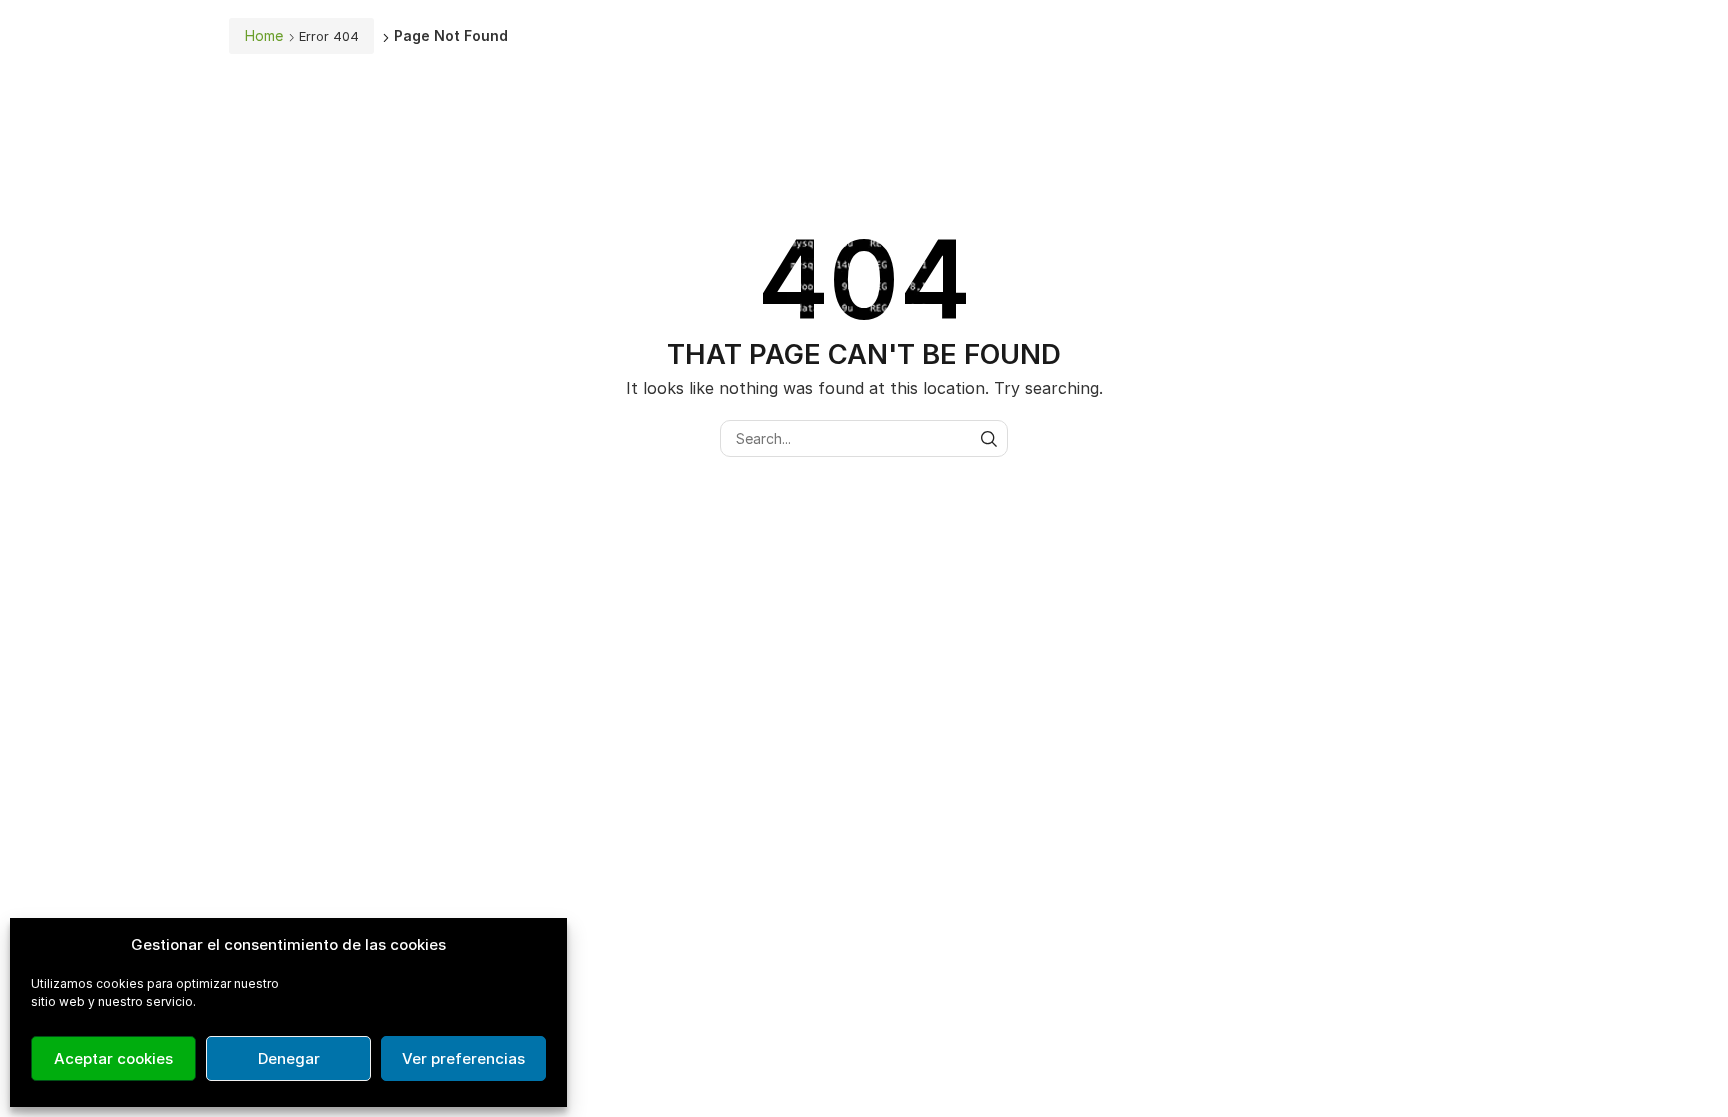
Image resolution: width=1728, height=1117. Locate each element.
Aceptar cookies (113, 1058)
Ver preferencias (463, 1058)
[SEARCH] (989, 438)
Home (264, 35)
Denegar (289, 1058)
